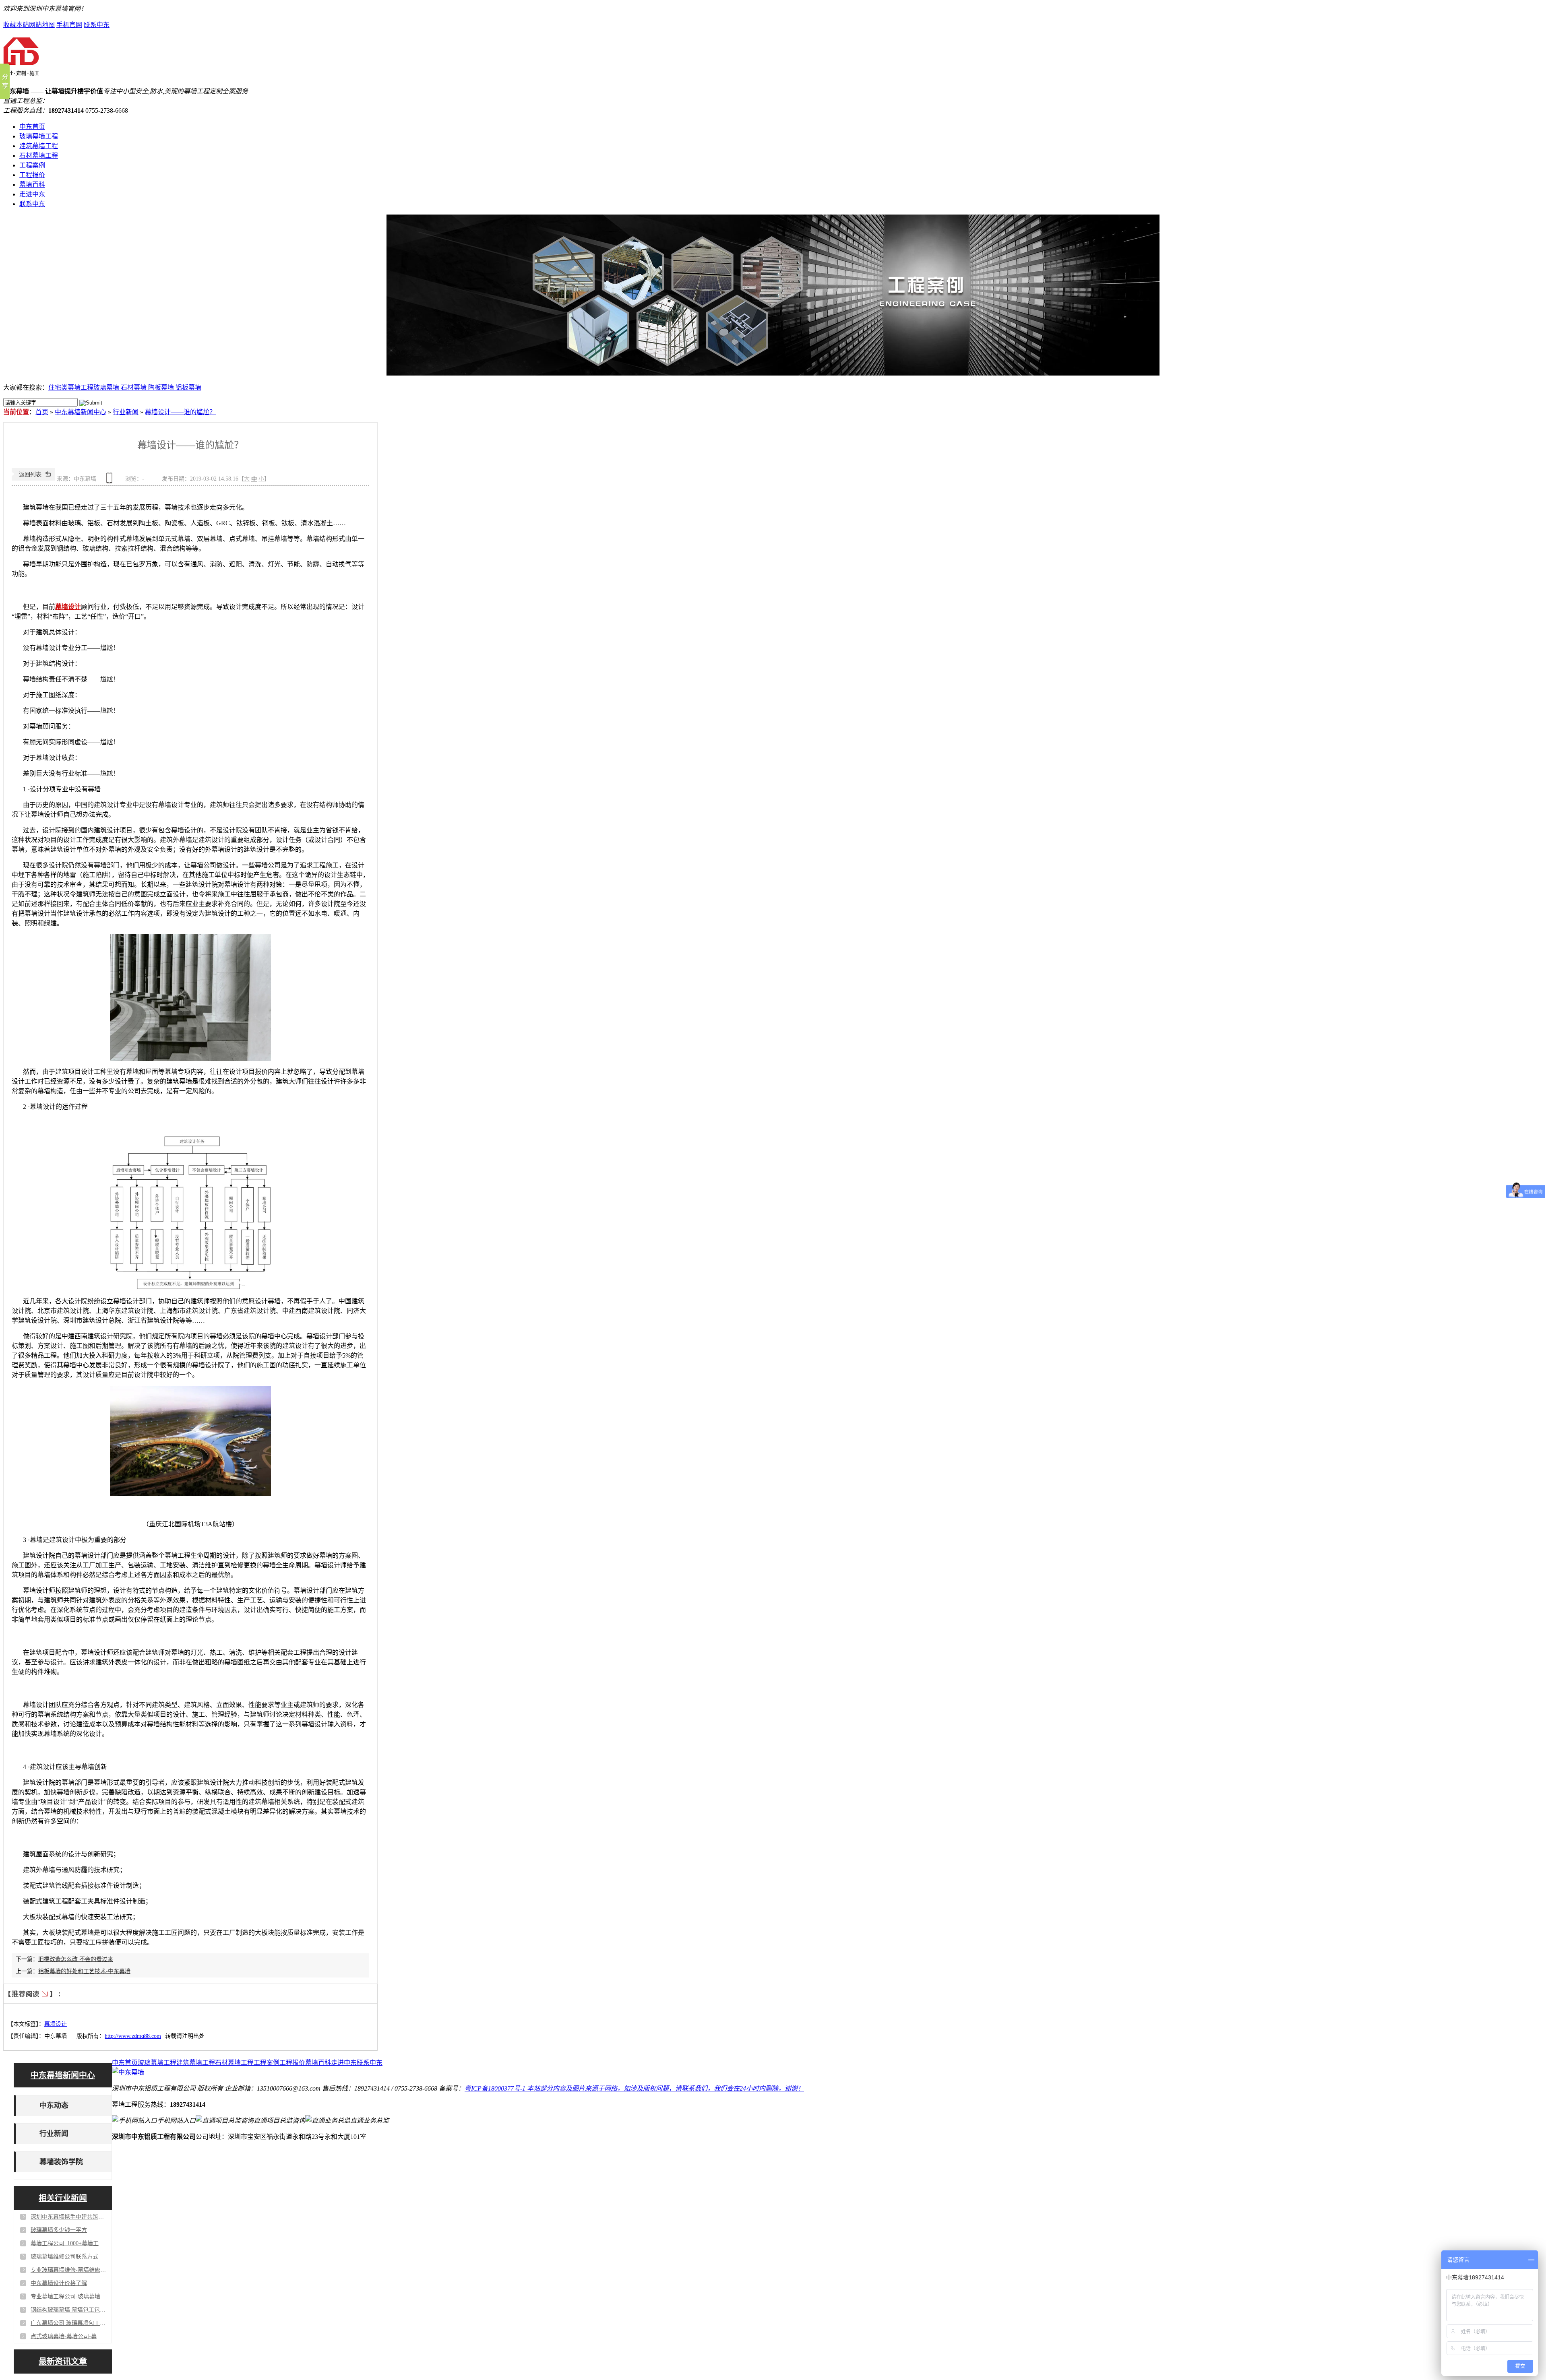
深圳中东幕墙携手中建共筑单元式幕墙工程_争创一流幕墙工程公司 (69, 2217)
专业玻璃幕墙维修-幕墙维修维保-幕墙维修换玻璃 (69, 2270)
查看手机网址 (111, 481)
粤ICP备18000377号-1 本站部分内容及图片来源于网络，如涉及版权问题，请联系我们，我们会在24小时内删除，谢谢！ (634, 2088)
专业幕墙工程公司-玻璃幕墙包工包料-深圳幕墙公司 (69, 2296)
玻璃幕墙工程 (39, 136)
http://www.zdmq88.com (133, 2036)
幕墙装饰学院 (61, 2162)
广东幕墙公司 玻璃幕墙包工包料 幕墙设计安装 (69, 2323)
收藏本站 (16, 25)
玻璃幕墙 (107, 387)
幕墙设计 (68, 607)
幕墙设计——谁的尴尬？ (180, 412)
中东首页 (32, 127)
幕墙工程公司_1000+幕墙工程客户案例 (69, 2243)
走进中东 (32, 194)
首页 (42, 412)
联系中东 (97, 25)
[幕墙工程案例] (773, 295)
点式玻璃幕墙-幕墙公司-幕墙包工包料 (69, 2336)
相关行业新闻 (63, 2198)
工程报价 (32, 175)
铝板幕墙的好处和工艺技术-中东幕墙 (84, 1971)
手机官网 (69, 25)
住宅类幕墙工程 (71, 387)
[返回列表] (33, 479)
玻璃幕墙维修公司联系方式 (64, 2257)
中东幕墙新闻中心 (81, 412)
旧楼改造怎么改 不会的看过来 (76, 1959)
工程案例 (32, 165)
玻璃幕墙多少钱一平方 (59, 2230)
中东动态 (54, 2105)
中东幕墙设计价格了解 (59, 2283)
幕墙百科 (32, 185)
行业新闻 (126, 412)
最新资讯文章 (63, 2361)
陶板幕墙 (162, 387)
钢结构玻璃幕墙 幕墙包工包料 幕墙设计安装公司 (69, 2310)
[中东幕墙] (21, 72)
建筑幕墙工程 (39, 146)
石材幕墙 (134, 387)
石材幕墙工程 (39, 156)
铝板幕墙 (188, 387)
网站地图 (42, 25)
